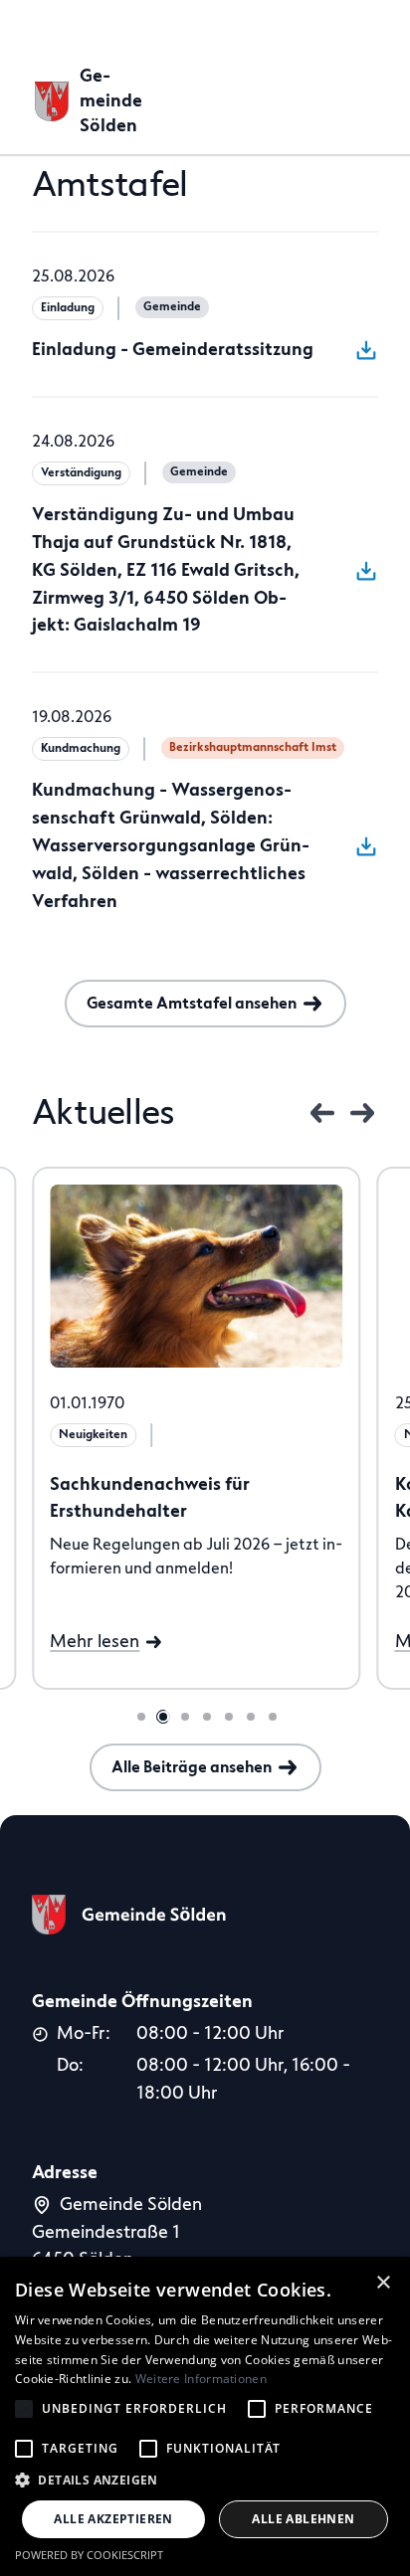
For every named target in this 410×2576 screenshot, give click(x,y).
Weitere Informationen (201, 2379)
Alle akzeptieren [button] (113, 2519)
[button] (205, 2480)
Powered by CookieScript (89, 2555)
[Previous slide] (322, 1113)
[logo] (129, 1929)
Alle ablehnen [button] (303, 2519)
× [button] (384, 2283)
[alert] (205, 2416)
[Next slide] (362, 1113)
